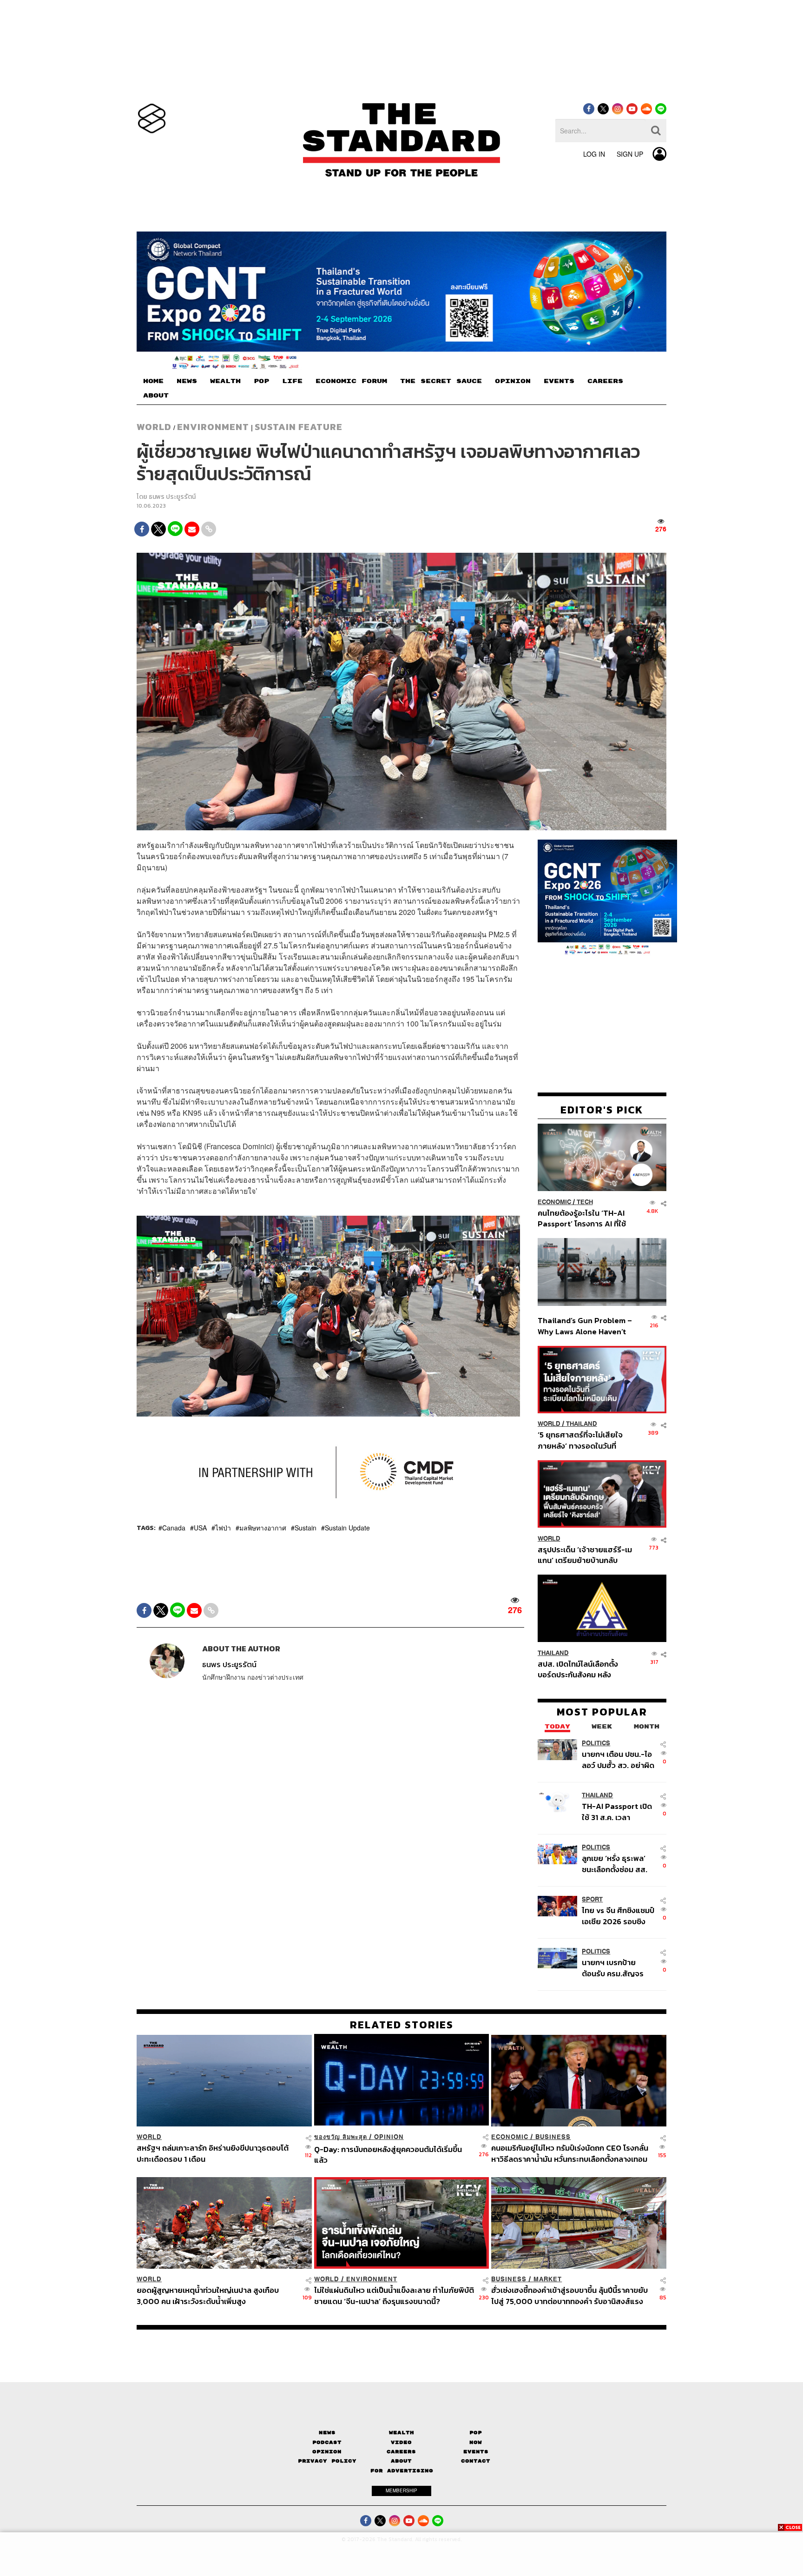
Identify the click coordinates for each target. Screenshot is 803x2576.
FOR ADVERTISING (402, 2471)
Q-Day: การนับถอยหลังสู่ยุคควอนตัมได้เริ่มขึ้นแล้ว (388, 2155)
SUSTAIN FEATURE (299, 427)
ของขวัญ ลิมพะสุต (341, 2137)
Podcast (327, 2442)
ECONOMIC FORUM (351, 381)
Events (476, 2452)
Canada (174, 1528)
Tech (585, 1202)
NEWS (187, 381)
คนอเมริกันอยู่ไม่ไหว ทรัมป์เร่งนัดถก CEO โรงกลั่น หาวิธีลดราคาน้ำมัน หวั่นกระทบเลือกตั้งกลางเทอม (570, 2153)
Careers (401, 2452)
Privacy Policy (327, 2461)
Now (476, 2442)
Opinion (389, 2137)
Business (553, 2137)
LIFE (292, 381)
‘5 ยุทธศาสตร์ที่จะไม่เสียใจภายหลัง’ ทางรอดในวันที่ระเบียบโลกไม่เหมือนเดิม (580, 1440)
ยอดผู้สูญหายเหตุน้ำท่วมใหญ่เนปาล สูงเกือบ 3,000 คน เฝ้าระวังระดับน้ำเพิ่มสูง (208, 2295)
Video (401, 2442)
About (401, 2461)
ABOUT (156, 396)
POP (261, 381)
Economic (554, 1202)
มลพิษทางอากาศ (263, 1528)
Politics (596, 1743)
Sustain (306, 1528)
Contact (476, 2461)
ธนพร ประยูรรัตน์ (172, 497)
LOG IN (594, 154)
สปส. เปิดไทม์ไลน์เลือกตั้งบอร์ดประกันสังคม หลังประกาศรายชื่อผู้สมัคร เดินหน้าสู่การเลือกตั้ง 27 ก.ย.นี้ (581, 1669)
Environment (213, 427)
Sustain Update (347, 1528)
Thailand (582, 1424)
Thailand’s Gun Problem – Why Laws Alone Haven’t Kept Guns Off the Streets (585, 1325)
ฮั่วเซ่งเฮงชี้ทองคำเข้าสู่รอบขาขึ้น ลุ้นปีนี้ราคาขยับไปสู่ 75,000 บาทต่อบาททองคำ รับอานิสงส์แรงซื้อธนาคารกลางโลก (569, 2295)
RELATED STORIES (402, 2025)
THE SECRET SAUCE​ (441, 381)
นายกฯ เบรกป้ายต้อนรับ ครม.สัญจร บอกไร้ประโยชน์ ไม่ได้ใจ (613, 1968)
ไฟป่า (223, 1528)
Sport (592, 1899)
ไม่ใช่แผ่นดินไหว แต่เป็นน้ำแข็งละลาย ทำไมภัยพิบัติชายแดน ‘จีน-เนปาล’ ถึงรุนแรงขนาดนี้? (394, 2295)
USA (200, 1528)
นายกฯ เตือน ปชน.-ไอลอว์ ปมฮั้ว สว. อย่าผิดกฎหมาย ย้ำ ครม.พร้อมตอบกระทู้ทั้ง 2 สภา (618, 1759)
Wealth (401, 2433)
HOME (153, 381)
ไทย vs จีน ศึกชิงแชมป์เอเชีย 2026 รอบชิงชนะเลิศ (618, 1916)
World (154, 427)
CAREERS (605, 381)
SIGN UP (630, 154)
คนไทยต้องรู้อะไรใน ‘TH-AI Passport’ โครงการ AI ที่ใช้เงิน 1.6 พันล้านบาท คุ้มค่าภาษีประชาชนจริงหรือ (584, 1218)
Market (548, 2279)
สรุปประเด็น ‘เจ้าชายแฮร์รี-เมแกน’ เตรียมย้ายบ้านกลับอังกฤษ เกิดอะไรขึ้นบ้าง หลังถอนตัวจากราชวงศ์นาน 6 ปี (585, 1554)
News (327, 2433)
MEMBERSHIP (401, 2490)
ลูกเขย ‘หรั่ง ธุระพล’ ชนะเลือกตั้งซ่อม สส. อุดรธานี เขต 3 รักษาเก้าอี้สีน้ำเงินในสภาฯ (615, 1863)
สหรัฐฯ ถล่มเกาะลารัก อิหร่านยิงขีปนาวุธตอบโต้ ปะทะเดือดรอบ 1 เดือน (213, 2153)
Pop (476, 2433)
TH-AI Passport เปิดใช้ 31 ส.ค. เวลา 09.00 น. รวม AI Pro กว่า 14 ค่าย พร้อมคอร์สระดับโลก (617, 1811)
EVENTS (559, 381)
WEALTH (225, 381)
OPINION (513, 381)
